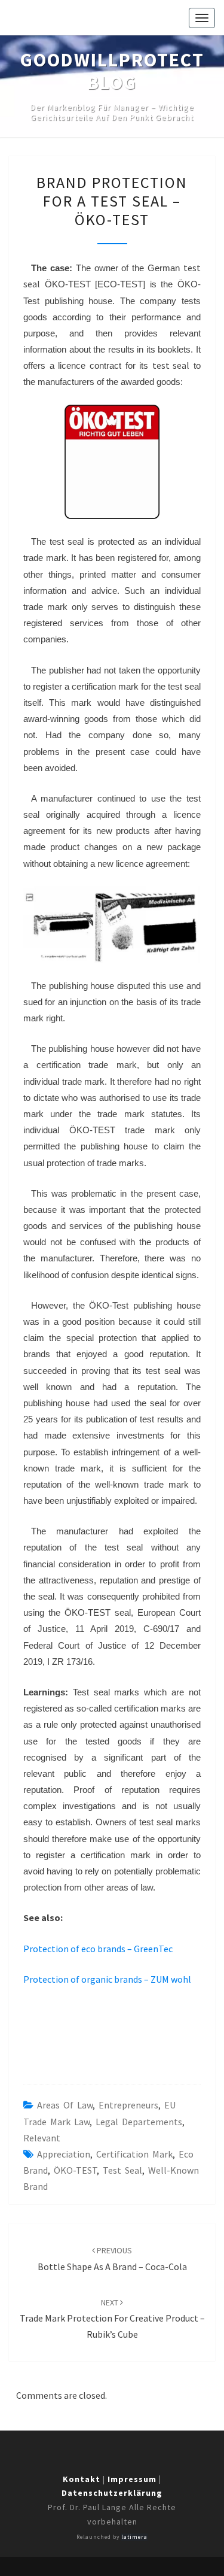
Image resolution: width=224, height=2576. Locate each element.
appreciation (64, 2154)
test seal (122, 2170)
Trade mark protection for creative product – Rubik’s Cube (112, 2319)
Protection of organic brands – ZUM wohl (107, 1979)
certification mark (134, 2154)
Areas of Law (65, 2105)
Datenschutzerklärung (112, 2493)
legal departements (139, 2122)
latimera (134, 2537)
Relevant (42, 2138)
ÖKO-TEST (75, 2170)
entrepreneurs (128, 2105)
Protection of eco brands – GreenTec (98, 1949)
